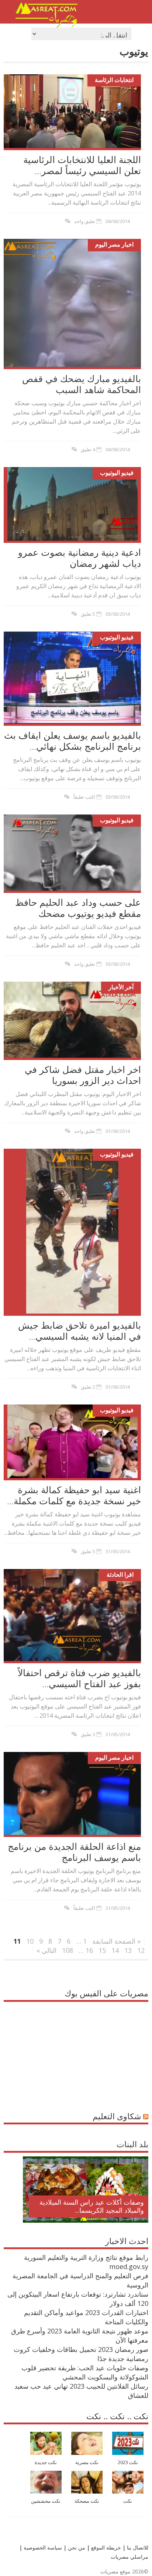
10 (30, 1941)
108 (68, 1950)
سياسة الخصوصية (42, 2547)
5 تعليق (88, 614)
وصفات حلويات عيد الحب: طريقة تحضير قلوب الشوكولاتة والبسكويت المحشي (85, 2372)
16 (89, 1950)
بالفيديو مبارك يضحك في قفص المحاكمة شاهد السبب (82, 384)
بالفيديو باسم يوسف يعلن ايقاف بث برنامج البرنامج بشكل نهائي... (72, 741)
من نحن (76, 2547)
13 (128, 1950)
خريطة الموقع (105, 2547)
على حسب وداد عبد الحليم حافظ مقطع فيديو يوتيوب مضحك (78, 908)
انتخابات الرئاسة (114, 80)
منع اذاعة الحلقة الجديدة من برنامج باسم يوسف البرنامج (74, 1852)
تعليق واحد (85, 221)
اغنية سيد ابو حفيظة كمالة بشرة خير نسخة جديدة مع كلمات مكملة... (74, 1495)
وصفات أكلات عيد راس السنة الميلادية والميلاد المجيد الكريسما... (92, 2206)
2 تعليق (88, 1387)
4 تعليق (88, 449)
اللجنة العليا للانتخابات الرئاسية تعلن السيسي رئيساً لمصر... (82, 165)
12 (141, 1950)
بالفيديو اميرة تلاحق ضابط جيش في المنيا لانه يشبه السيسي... (80, 1331)
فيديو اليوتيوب (117, 473)
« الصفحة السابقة (116, 1941)
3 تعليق (88, 1734)
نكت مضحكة (87, 2501)
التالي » (46, 1950)
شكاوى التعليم (117, 2116)
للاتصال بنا (138, 2547)
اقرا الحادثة (120, 1575)
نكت (128, 2501)
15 (102, 1950)
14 (115, 1950)
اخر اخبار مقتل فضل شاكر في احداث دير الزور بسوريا (83, 1075)
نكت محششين (46, 2501)
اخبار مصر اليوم (114, 244)
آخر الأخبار (121, 987)
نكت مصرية (87, 2462)
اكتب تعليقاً (84, 797)
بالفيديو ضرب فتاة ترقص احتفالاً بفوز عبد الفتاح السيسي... (79, 1678)
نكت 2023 (128, 2462)
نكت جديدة (46, 2462)
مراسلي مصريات (129, 2557)
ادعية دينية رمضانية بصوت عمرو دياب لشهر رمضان (80, 558)
